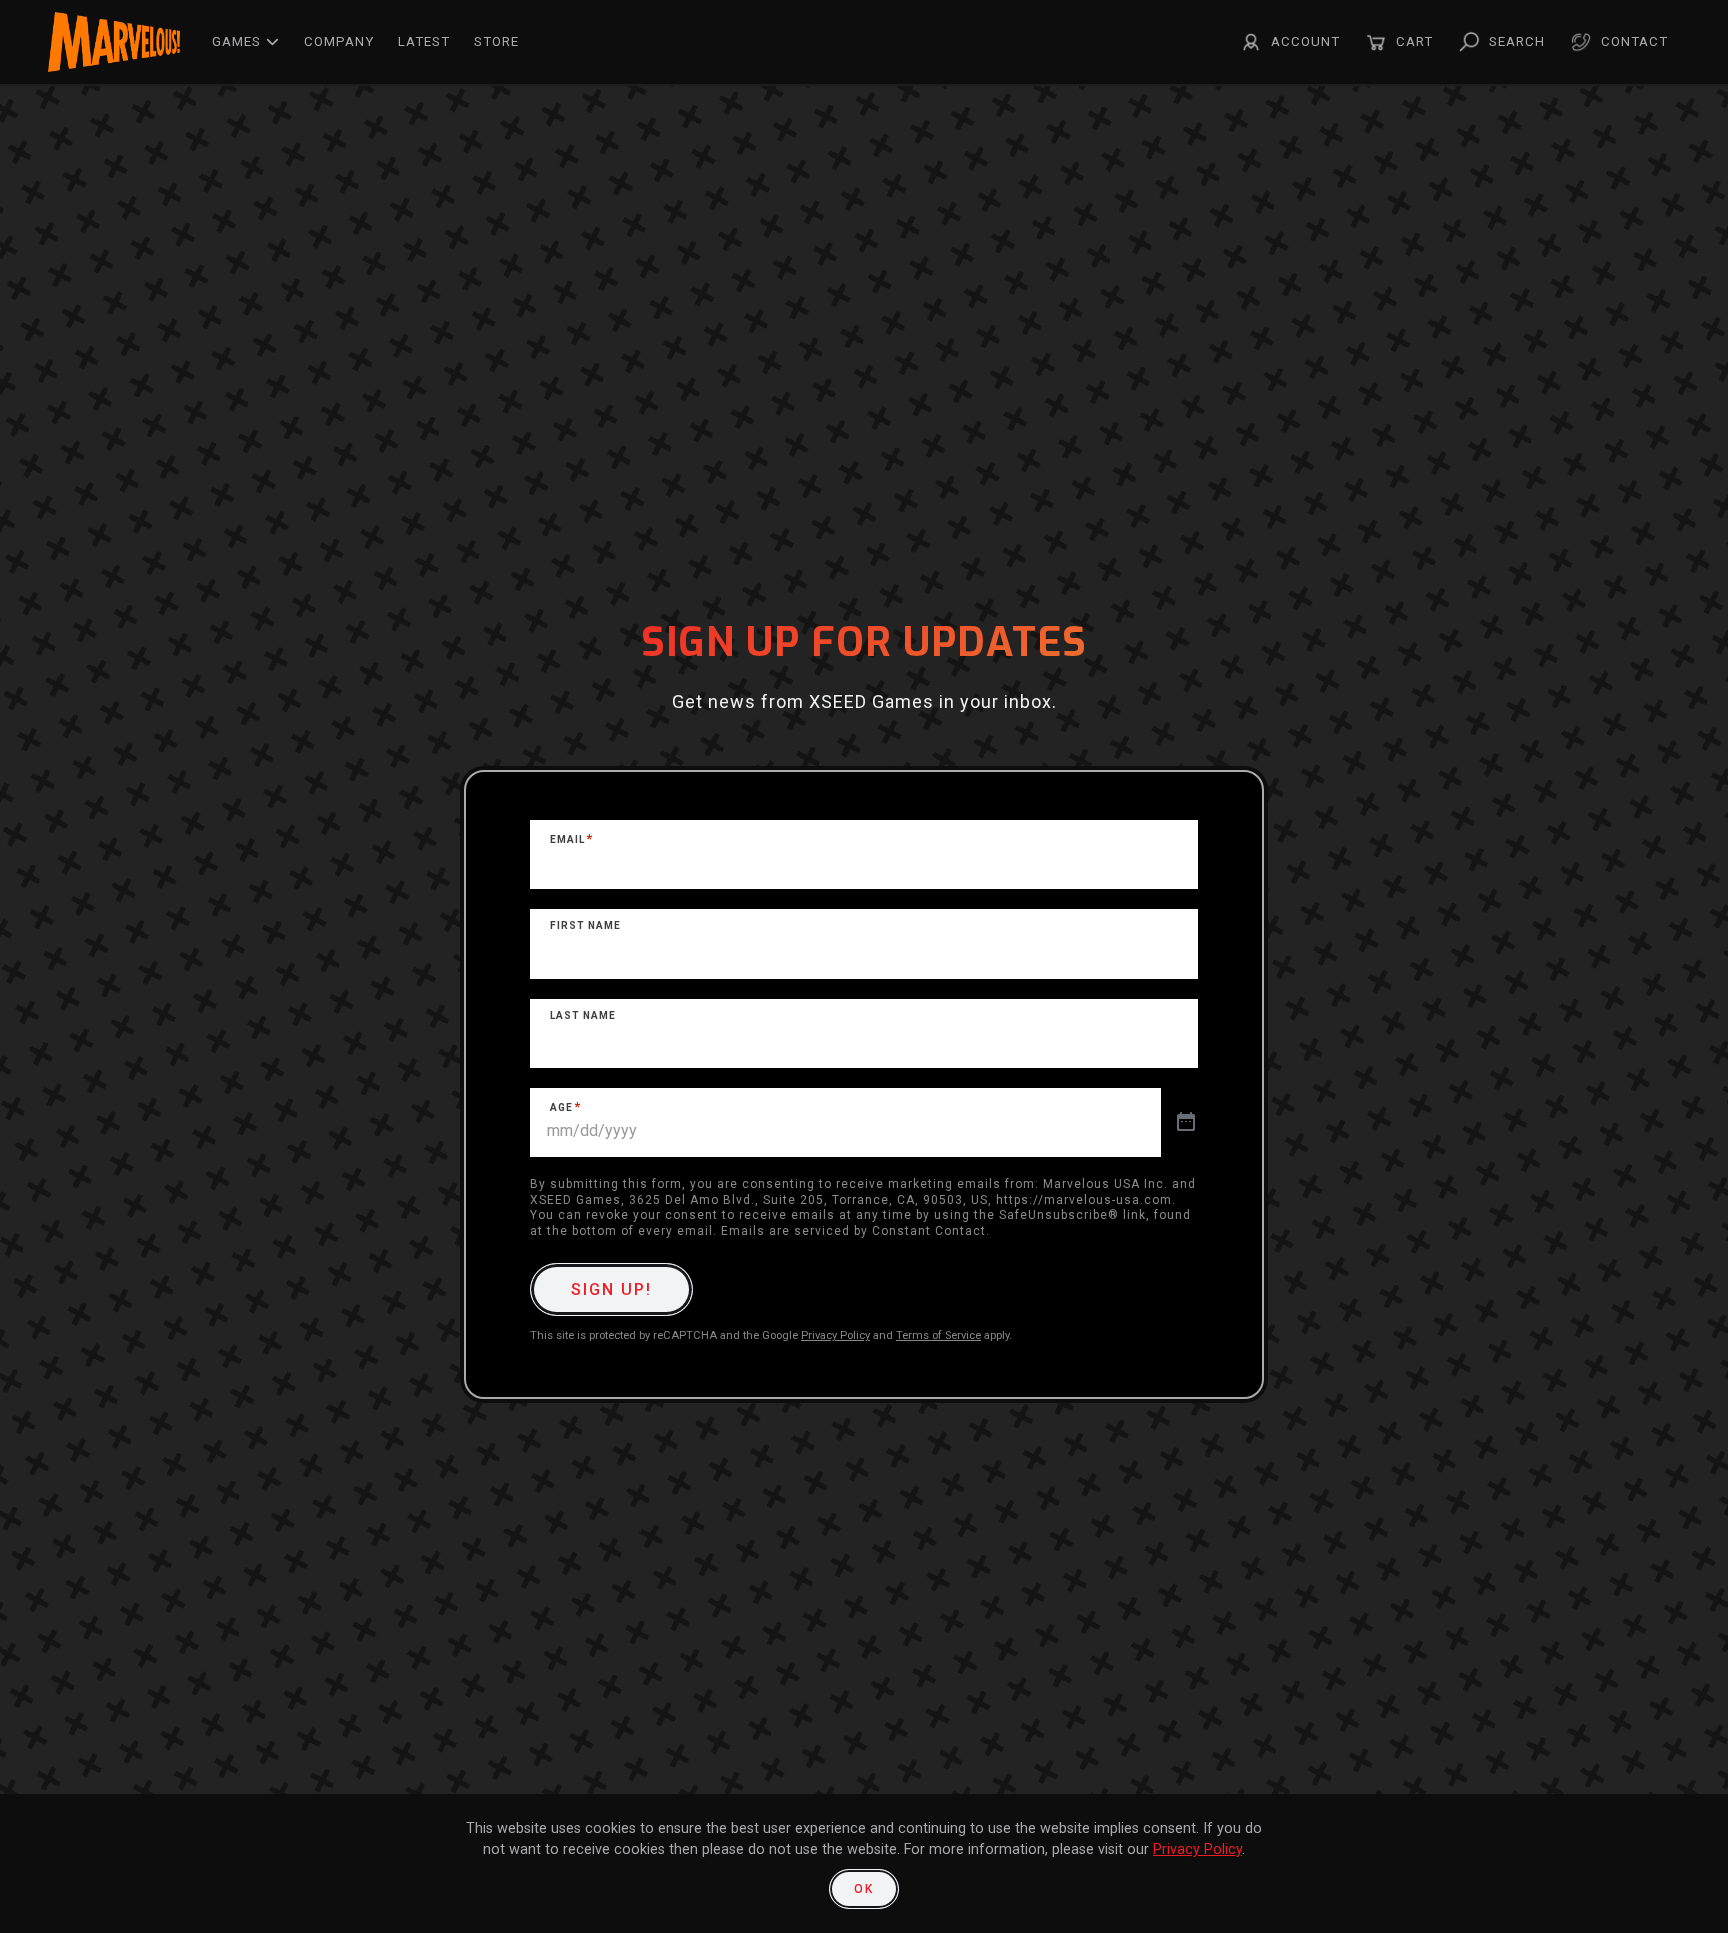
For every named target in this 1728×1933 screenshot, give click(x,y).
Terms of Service (938, 1335)
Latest (424, 41)
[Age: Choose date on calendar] (1186, 1123)
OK (864, 1889)
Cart (1414, 41)
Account (1305, 41)
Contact (1634, 41)
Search (1517, 41)
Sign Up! (611, 1289)
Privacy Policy (835, 1335)
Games (236, 41)
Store (496, 41)
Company (339, 41)
